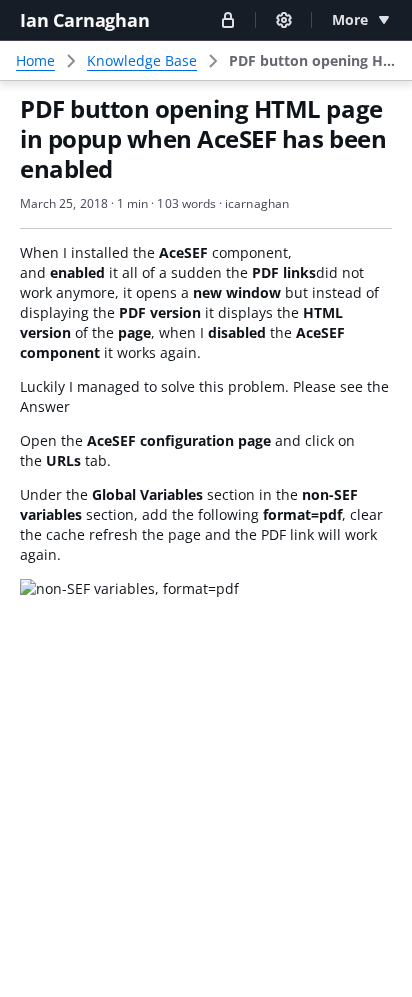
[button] (228, 19)
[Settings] (284, 20)
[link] (312, 61)
